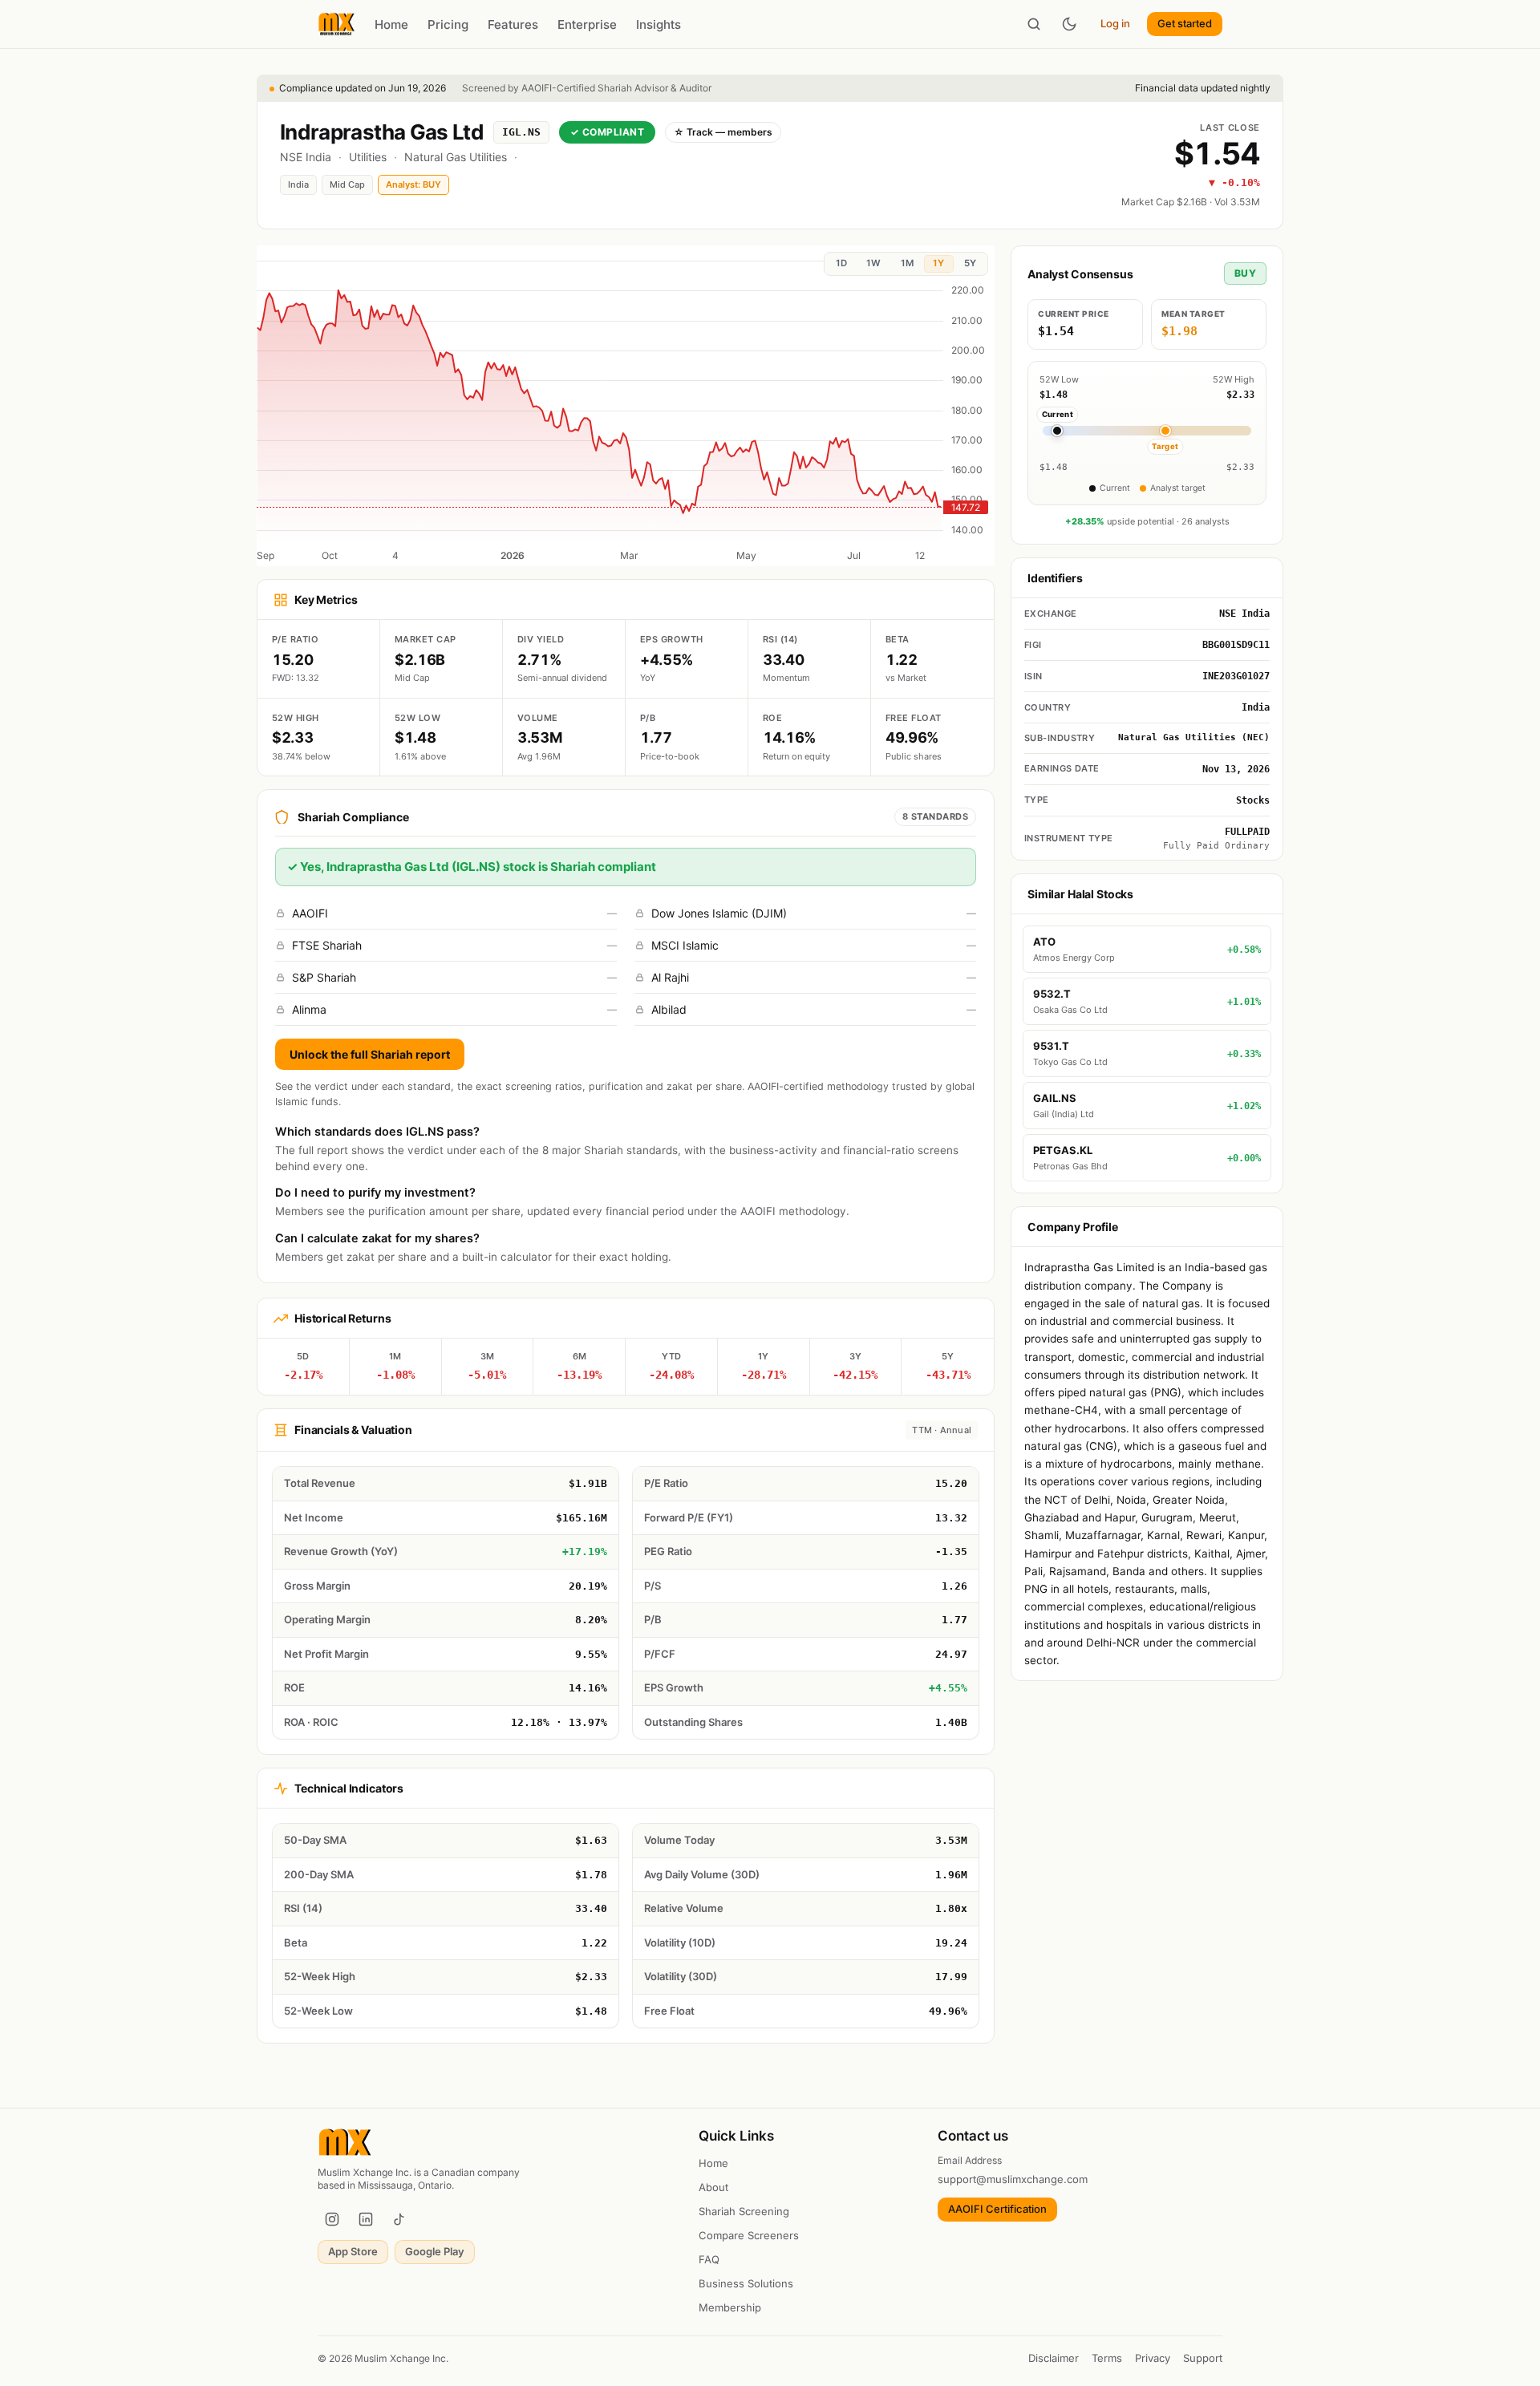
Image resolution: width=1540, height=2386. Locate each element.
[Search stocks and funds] (1034, 24)
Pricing (448, 24)
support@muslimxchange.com (1013, 2179)
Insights (659, 24)
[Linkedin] (366, 2219)
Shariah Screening (744, 2211)
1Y (938, 263)
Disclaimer (1054, 2358)
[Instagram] (332, 2219)
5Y (970, 263)
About (713, 2187)
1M (907, 263)
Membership (730, 2307)
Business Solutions (746, 2283)
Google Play (435, 2251)
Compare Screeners (749, 2235)
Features (513, 24)
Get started (1185, 23)
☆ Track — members (723, 132)
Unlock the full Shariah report (370, 1054)
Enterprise (587, 24)
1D (841, 263)
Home (391, 24)
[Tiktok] (399, 2219)
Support (1203, 2358)
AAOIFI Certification (997, 2209)
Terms (1107, 2358)
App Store (353, 2251)
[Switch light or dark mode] (1069, 24)
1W (873, 263)
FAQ (709, 2259)
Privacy (1153, 2358)
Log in (1115, 23)
